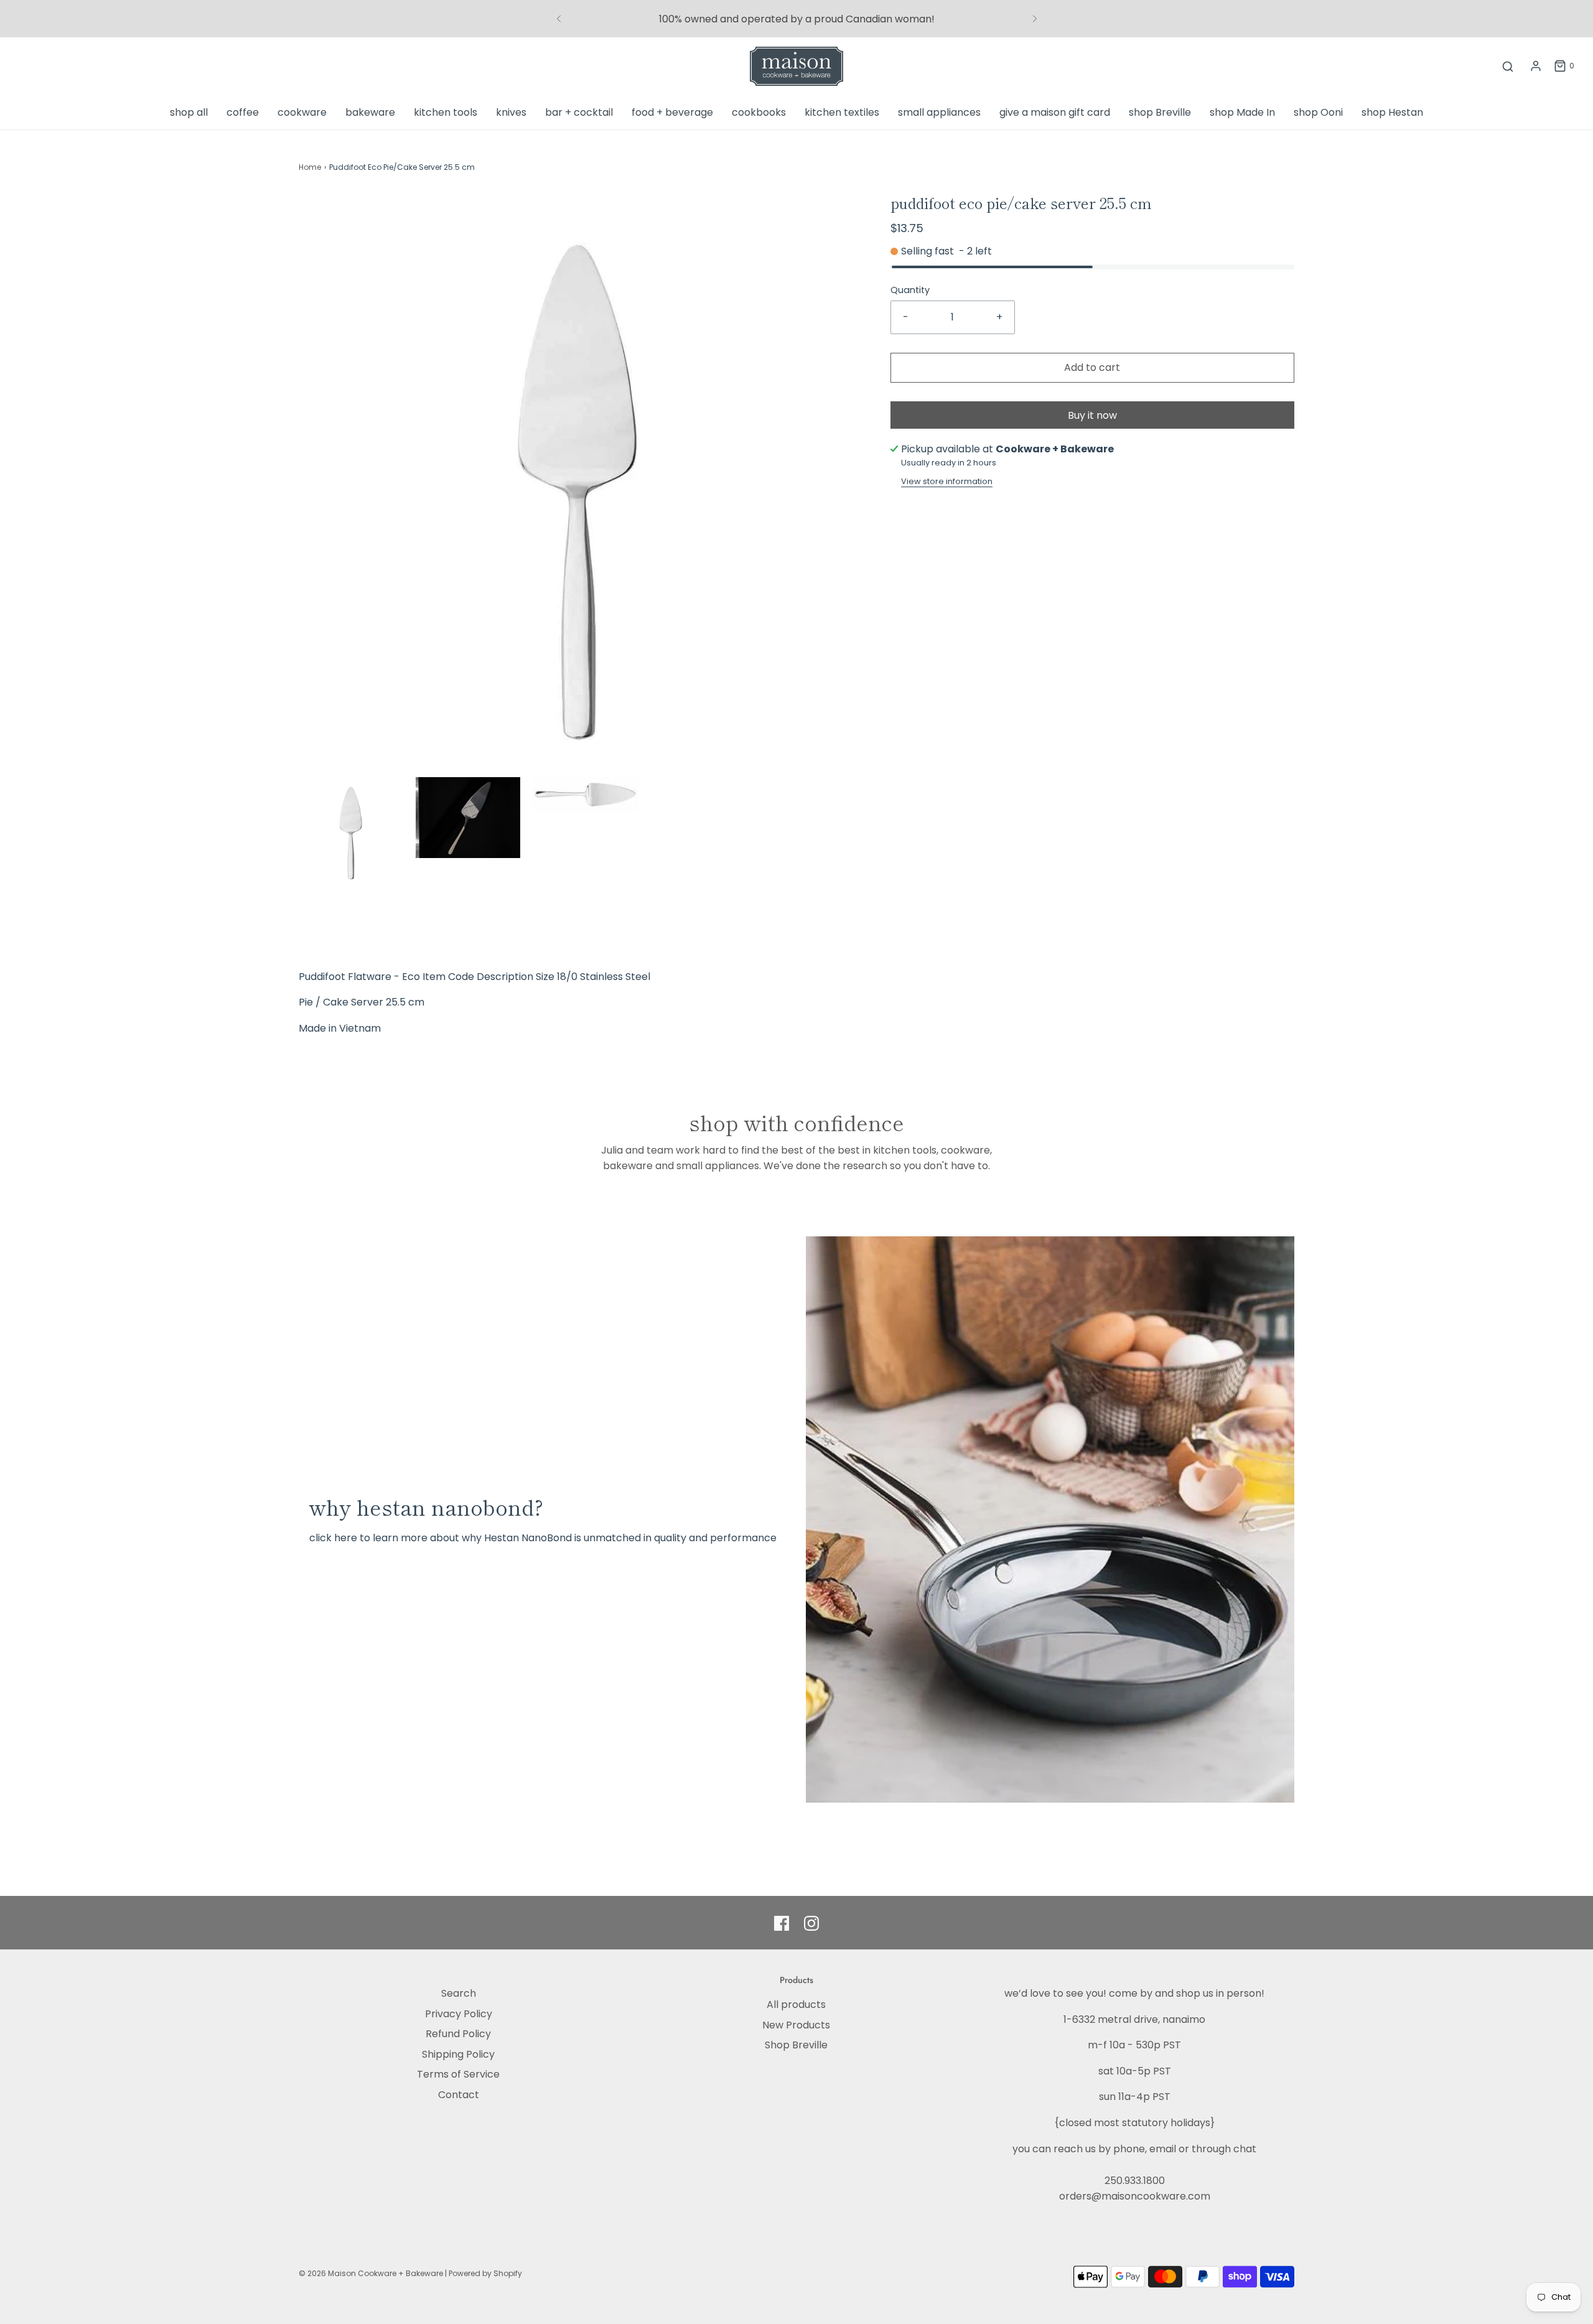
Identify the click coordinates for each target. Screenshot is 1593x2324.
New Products (796, 2025)
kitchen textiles (842, 112)
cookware (302, 112)
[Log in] (1536, 66)
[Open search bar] (1508, 66)
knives (511, 112)
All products (796, 2004)
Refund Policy (458, 2034)
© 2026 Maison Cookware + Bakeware (372, 2273)
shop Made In (1242, 112)
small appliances (939, 112)
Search (459, 1993)
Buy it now (1092, 415)
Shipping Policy (458, 2054)
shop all (189, 112)
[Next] (1035, 19)
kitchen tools (446, 112)
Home (310, 167)
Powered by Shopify (485, 2273)
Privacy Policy (459, 2014)
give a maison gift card (1055, 112)
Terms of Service (458, 2074)
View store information (947, 481)
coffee (243, 112)
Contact (459, 2095)
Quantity (910, 290)
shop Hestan (1392, 112)
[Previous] (559, 19)
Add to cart (1092, 367)
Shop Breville (796, 2045)
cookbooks (759, 112)
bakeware (370, 112)
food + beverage (672, 112)
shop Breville (1160, 112)
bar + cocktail (579, 112)
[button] (351, 829)
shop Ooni (1318, 112)
